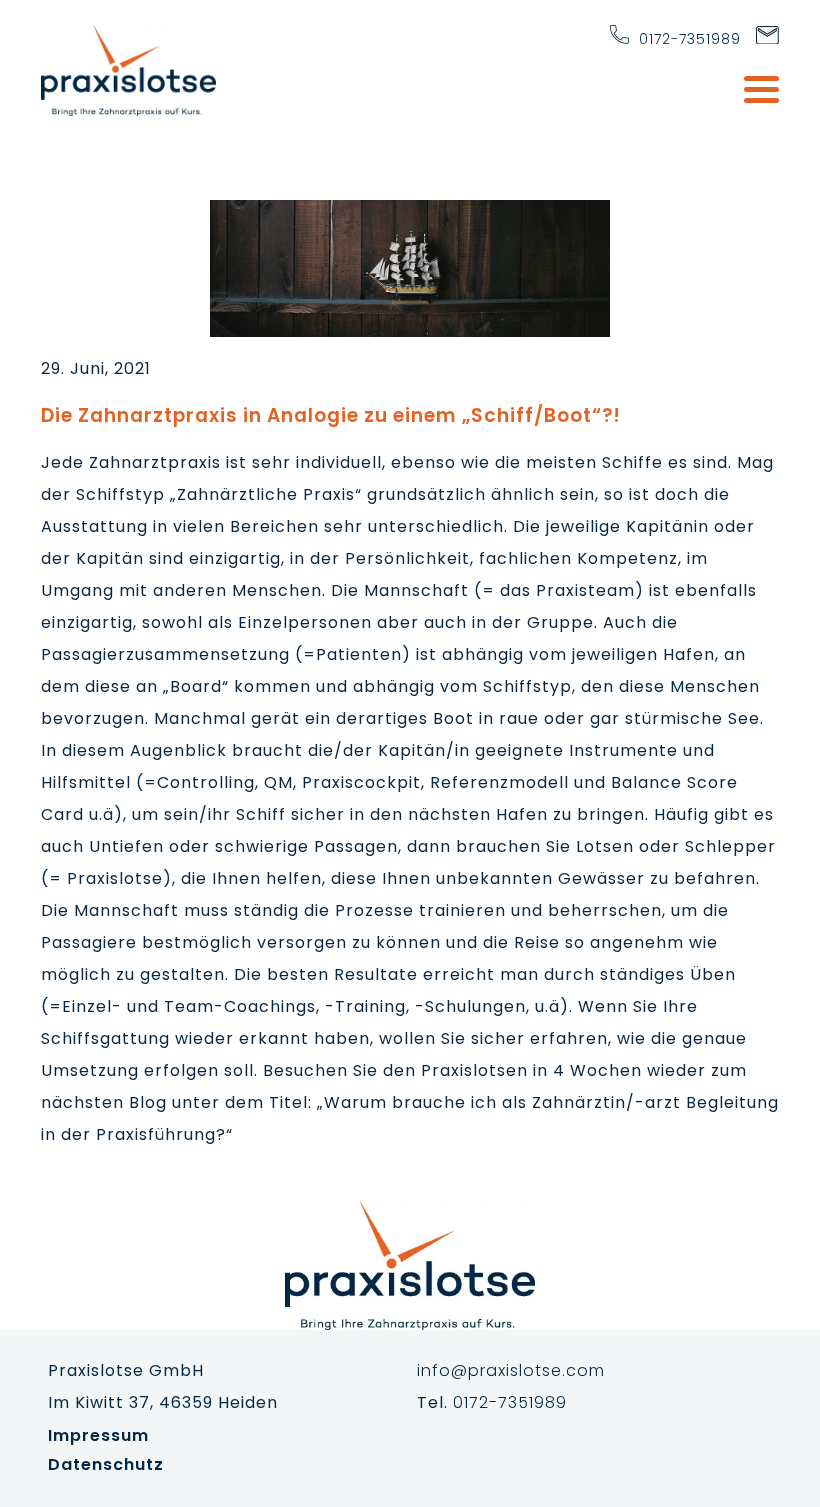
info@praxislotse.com (511, 1370)
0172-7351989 (690, 39)
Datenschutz (106, 1464)
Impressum (98, 1435)
